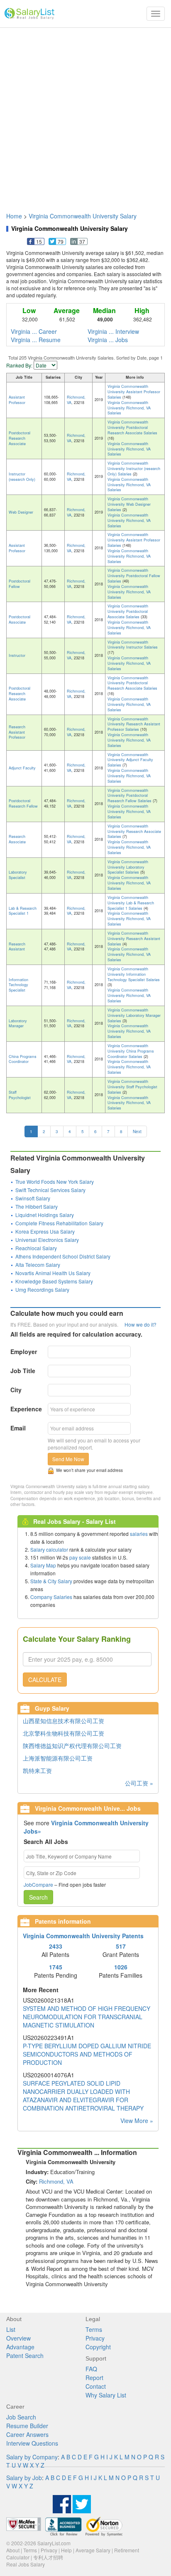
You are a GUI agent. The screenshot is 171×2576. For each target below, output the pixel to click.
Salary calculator (49, 1549)
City (16, 1390)
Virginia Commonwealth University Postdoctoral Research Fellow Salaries (130, 796)
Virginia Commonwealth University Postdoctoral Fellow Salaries (134, 576)
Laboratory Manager (18, 1024)
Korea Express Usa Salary (45, 1231)
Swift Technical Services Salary (50, 1190)
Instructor (17, 655)
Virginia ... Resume (36, 340)
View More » (137, 2121)
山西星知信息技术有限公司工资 (64, 1721)
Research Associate (17, 839)
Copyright (98, 2347)
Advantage (20, 2347)
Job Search (21, 2417)
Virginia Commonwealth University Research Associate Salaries (134, 831)
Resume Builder (27, 2426)
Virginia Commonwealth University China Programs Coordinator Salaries (131, 1051)
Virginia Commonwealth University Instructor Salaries (133, 645)
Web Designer (21, 512)
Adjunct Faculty (22, 768)
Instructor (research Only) (22, 477)
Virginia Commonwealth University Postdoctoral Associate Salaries (128, 611)
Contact (96, 2386)
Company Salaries (51, 1597)
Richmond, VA (76, 400)
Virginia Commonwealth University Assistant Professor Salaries (134, 392)
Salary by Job (24, 2478)
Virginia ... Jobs (108, 340)
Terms (94, 2329)
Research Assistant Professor (17, 732)
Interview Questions (32, 2443)
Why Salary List (106, 2395)
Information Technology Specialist (18, 985)
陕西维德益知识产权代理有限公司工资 (72, 1746)
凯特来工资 (37, 1770)
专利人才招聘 (48, 2557)
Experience (26, 1409)
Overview (18, 2338)
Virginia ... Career (34, 331)
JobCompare (38, 1884)
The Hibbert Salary (37, 1206)
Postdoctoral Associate (20, 620)
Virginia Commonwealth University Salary (83, 216)
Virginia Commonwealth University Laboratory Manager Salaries (134, 1015)
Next (137, 1131)
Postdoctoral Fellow (20, 584)
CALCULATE (45, 1680)
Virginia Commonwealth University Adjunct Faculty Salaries (130, 760)
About (13, 2550)
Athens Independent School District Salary (63, 1256)
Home (14, 216)
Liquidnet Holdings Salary (45, 1215)
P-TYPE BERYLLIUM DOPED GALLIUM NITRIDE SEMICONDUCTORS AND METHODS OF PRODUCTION (87, 2054)
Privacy (95, 2338)
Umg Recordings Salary (42, 1289)
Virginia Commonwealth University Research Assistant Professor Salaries (134, 724)
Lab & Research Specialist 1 (23, 911)
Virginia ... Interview (113, 331)
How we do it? (140, 1324)
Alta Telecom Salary (38, 1265)
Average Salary (93, 2550)
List (11, 2329)
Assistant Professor (17, 400)
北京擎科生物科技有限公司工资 (64, 1733)
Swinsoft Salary (33, 1198)
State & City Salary (51, 1581)
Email (18, 1428)
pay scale (80, 1557)
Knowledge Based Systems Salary (54, 1281)
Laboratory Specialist (18, 875)
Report (94, 2378)
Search (38, 1897)
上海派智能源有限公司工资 (58, 1758)
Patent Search (25, 2356)
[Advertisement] (85, 116)
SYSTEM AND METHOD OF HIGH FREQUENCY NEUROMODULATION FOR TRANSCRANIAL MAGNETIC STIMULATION (87, 2017)
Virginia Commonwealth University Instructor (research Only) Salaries (134, 469)
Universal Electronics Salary (47, 1240)
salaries (139, 1534)
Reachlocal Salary (36, 1248)
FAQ (91, 2369)
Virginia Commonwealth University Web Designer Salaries (129, 504)
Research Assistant (17, 947)
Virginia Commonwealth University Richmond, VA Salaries (129, 408)
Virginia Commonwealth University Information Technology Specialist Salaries (134, 974)
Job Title (23, 1371)
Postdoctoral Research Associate (20, 438)
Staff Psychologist (20, 1095)
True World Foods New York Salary (55, 1181)
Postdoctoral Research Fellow (23, 803)
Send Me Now (68, 1459)
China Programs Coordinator (23, 1059)
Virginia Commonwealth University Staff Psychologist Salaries (132, 1087)
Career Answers (27, 2434)
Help (66, 2550)
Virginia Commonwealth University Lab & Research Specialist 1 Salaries (131, 903)
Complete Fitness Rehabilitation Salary (59, 1223)
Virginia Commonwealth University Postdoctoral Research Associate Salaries (132, 427)
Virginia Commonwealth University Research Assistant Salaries (134, 939)
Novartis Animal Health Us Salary (53, 1273)
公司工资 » (139, 1783)
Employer (24, 1352)
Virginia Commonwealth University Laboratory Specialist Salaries (128, 867)
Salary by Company (32, 2457)
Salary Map (43, 1565)
